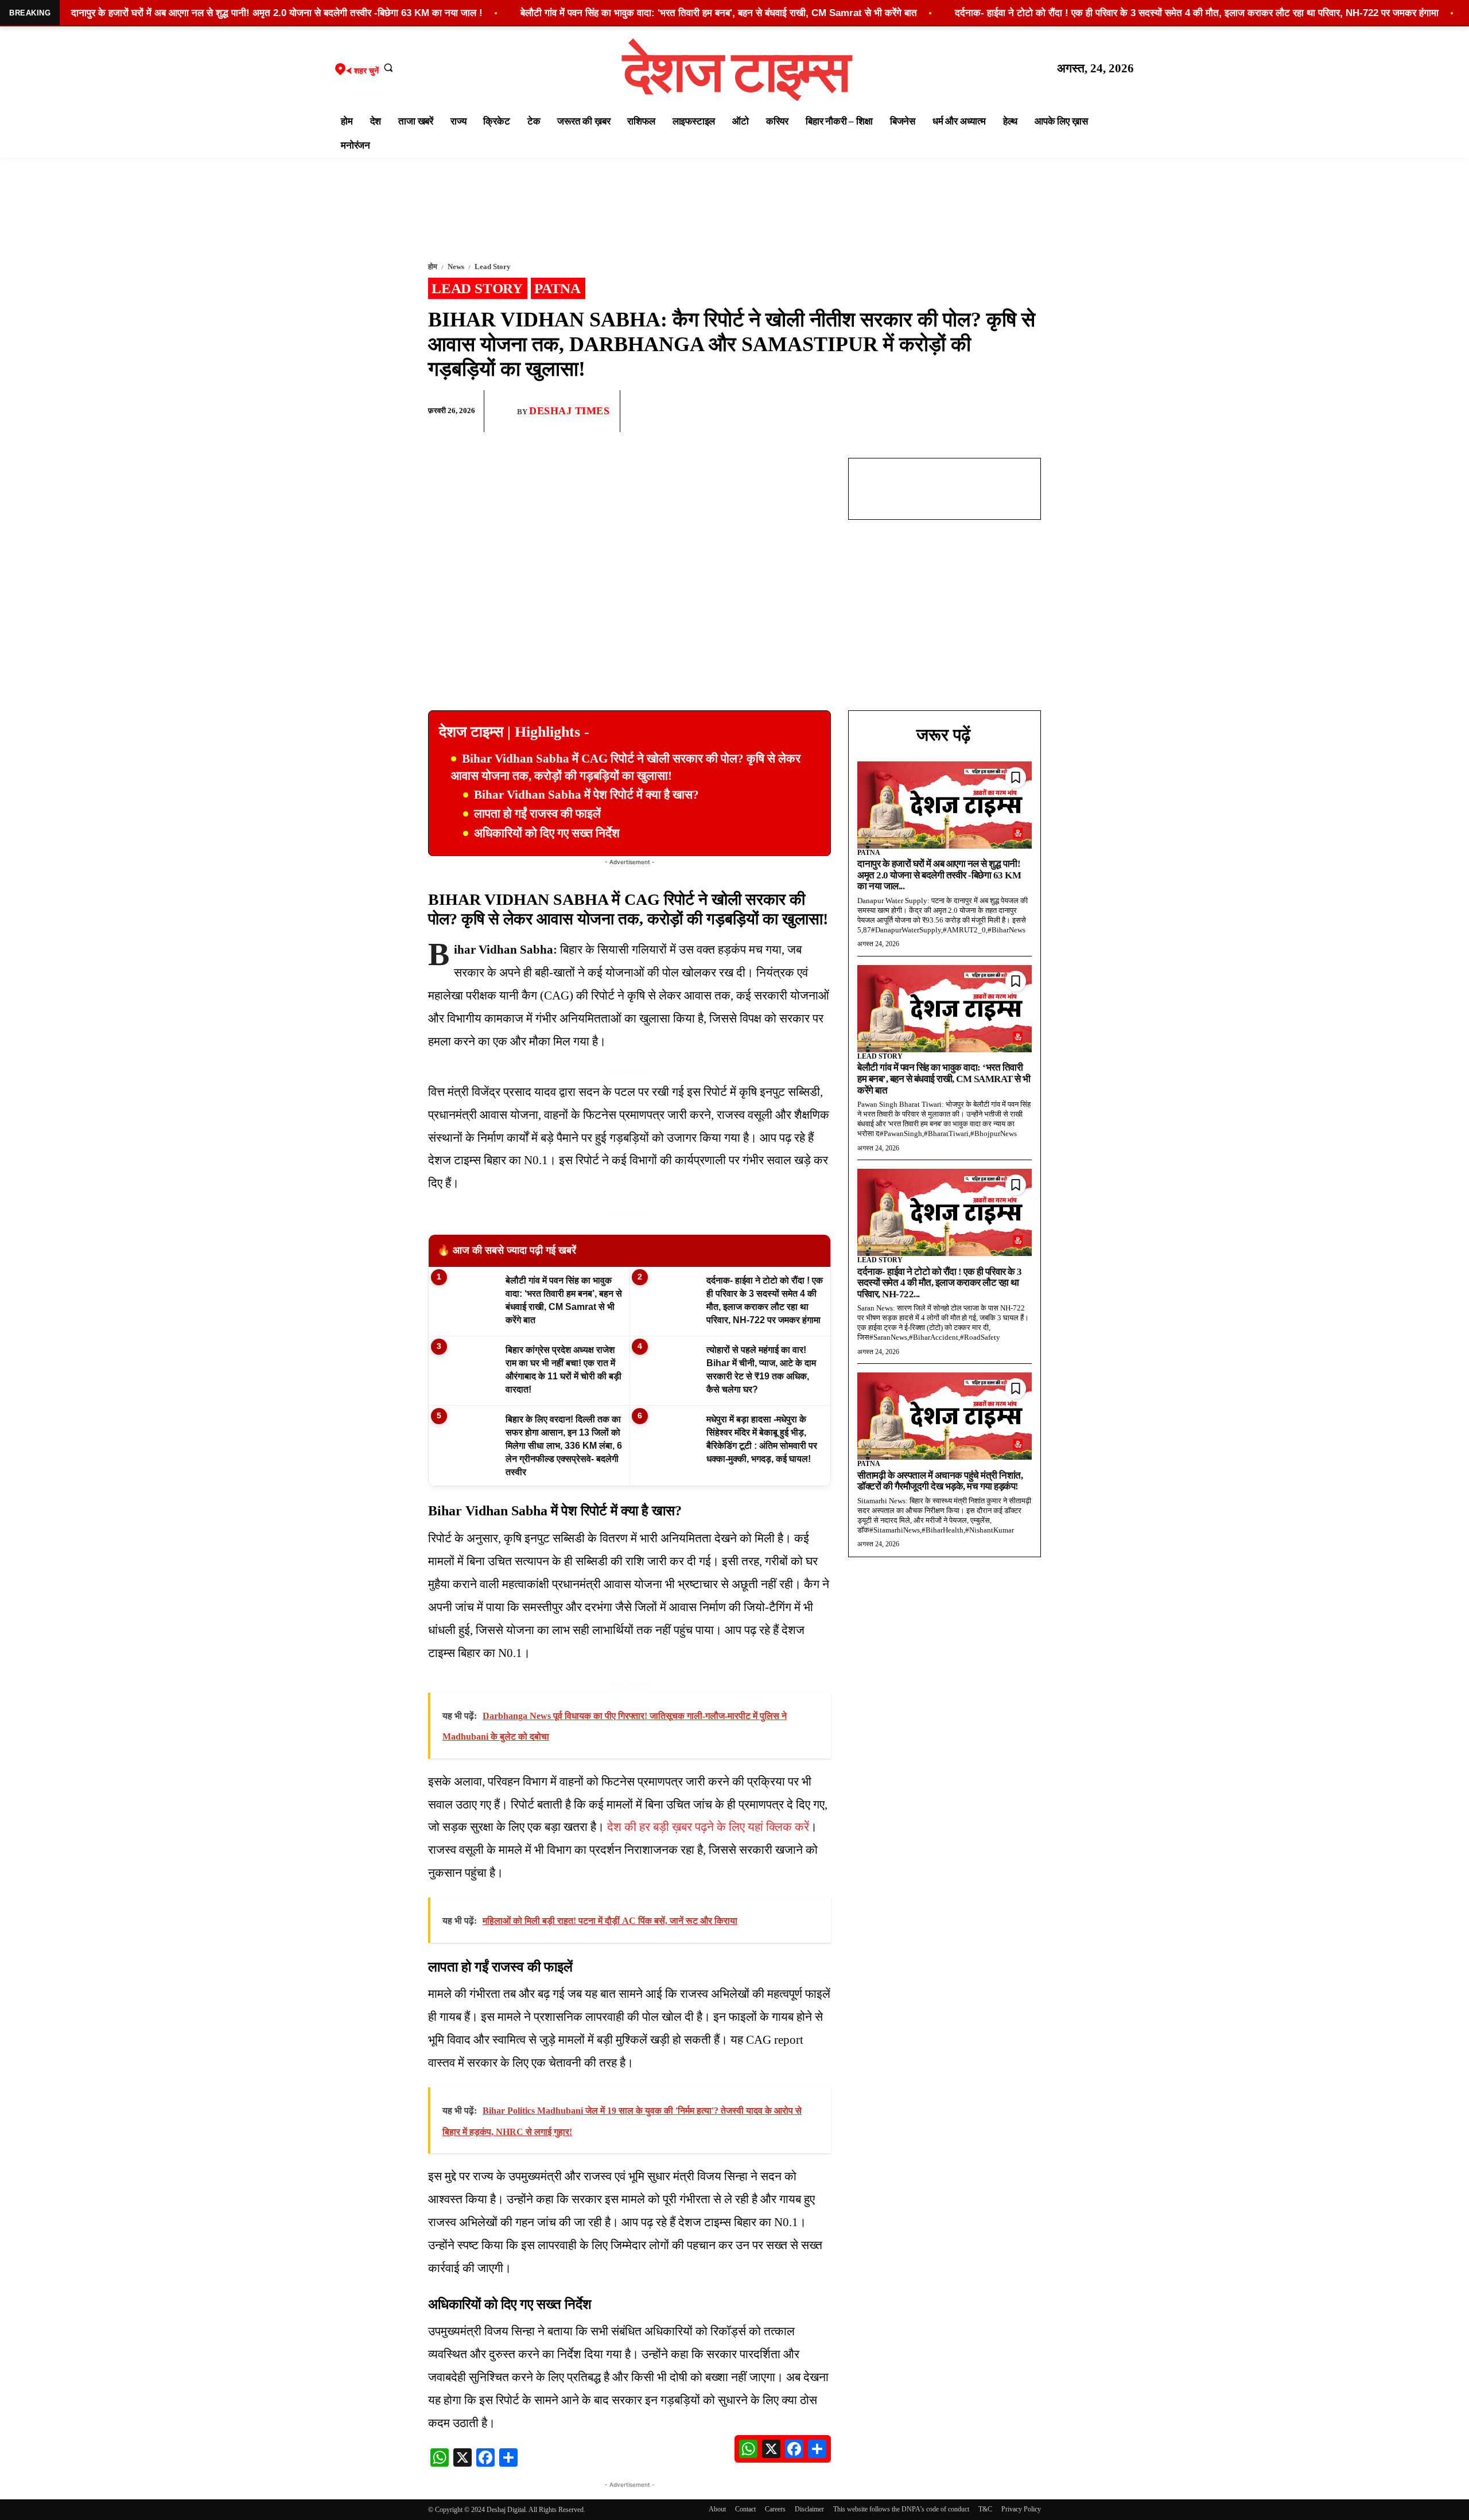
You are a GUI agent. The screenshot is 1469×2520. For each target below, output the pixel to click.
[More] (1029, 411)
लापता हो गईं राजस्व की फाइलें (537, 814)
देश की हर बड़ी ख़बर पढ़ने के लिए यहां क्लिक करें (708, 1827)
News (456, 267)
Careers (775, 2509)
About (717, 2509)
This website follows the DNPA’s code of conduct (901, 2509)
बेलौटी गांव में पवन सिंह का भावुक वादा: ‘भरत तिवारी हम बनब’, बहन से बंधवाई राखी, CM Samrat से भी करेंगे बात (944, 1079)
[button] (388, 67)
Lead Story (493, 267)
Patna (557, 288)
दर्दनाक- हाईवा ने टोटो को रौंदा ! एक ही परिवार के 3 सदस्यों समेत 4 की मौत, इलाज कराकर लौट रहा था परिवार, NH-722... (940, 1283)
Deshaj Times (569, 411)
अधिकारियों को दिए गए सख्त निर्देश (547, 833)
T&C (985, 2509)
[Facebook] (949, 411)
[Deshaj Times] (505, 411)
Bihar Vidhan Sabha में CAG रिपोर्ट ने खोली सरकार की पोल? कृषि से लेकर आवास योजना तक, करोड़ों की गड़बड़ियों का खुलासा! (626, 767)
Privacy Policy (1021, 2509)
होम (433, 267)
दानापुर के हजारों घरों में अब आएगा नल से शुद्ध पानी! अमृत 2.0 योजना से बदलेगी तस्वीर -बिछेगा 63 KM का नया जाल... (939, 875)
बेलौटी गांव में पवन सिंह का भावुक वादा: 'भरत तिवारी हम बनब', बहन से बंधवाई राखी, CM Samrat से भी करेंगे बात (719, 13)
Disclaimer (809, 2509)
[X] (1002, 411)
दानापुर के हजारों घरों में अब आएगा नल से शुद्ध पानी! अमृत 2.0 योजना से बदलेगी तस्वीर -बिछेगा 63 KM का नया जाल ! (277, 13)
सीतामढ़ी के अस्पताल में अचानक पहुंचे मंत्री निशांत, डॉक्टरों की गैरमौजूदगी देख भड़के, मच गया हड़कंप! (940, 1481)
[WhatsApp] (976, 411)
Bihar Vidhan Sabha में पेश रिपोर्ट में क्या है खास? (586, 795)
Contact (745, 2509)
